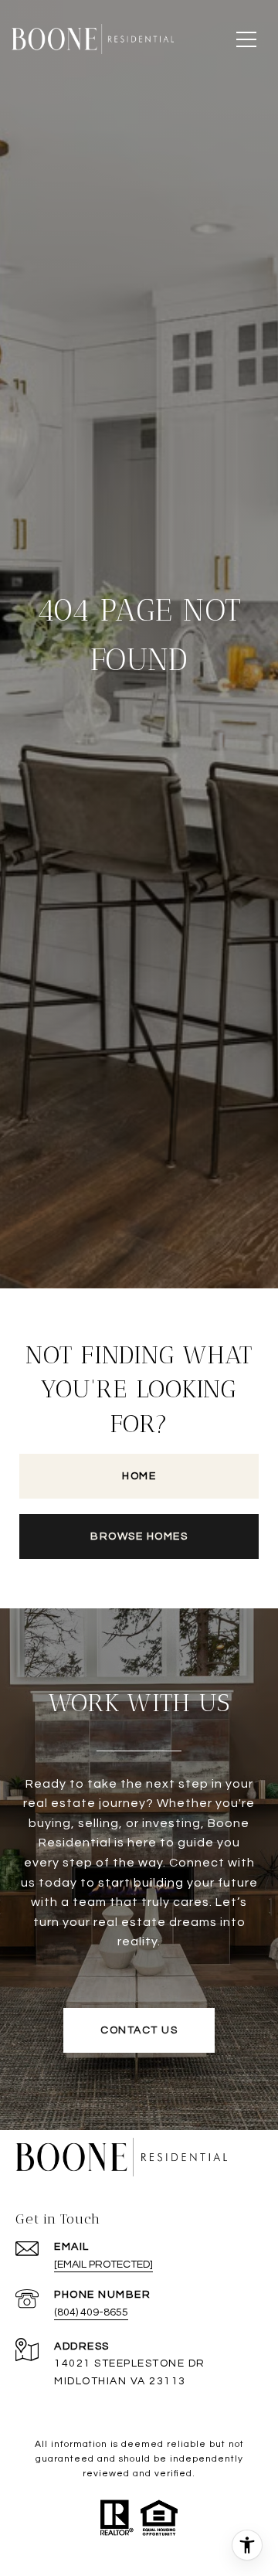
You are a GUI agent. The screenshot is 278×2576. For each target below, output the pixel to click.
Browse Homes (139, 1536)
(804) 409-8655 (91, 2312)
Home (139, 1476)
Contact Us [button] (139, 2030)
